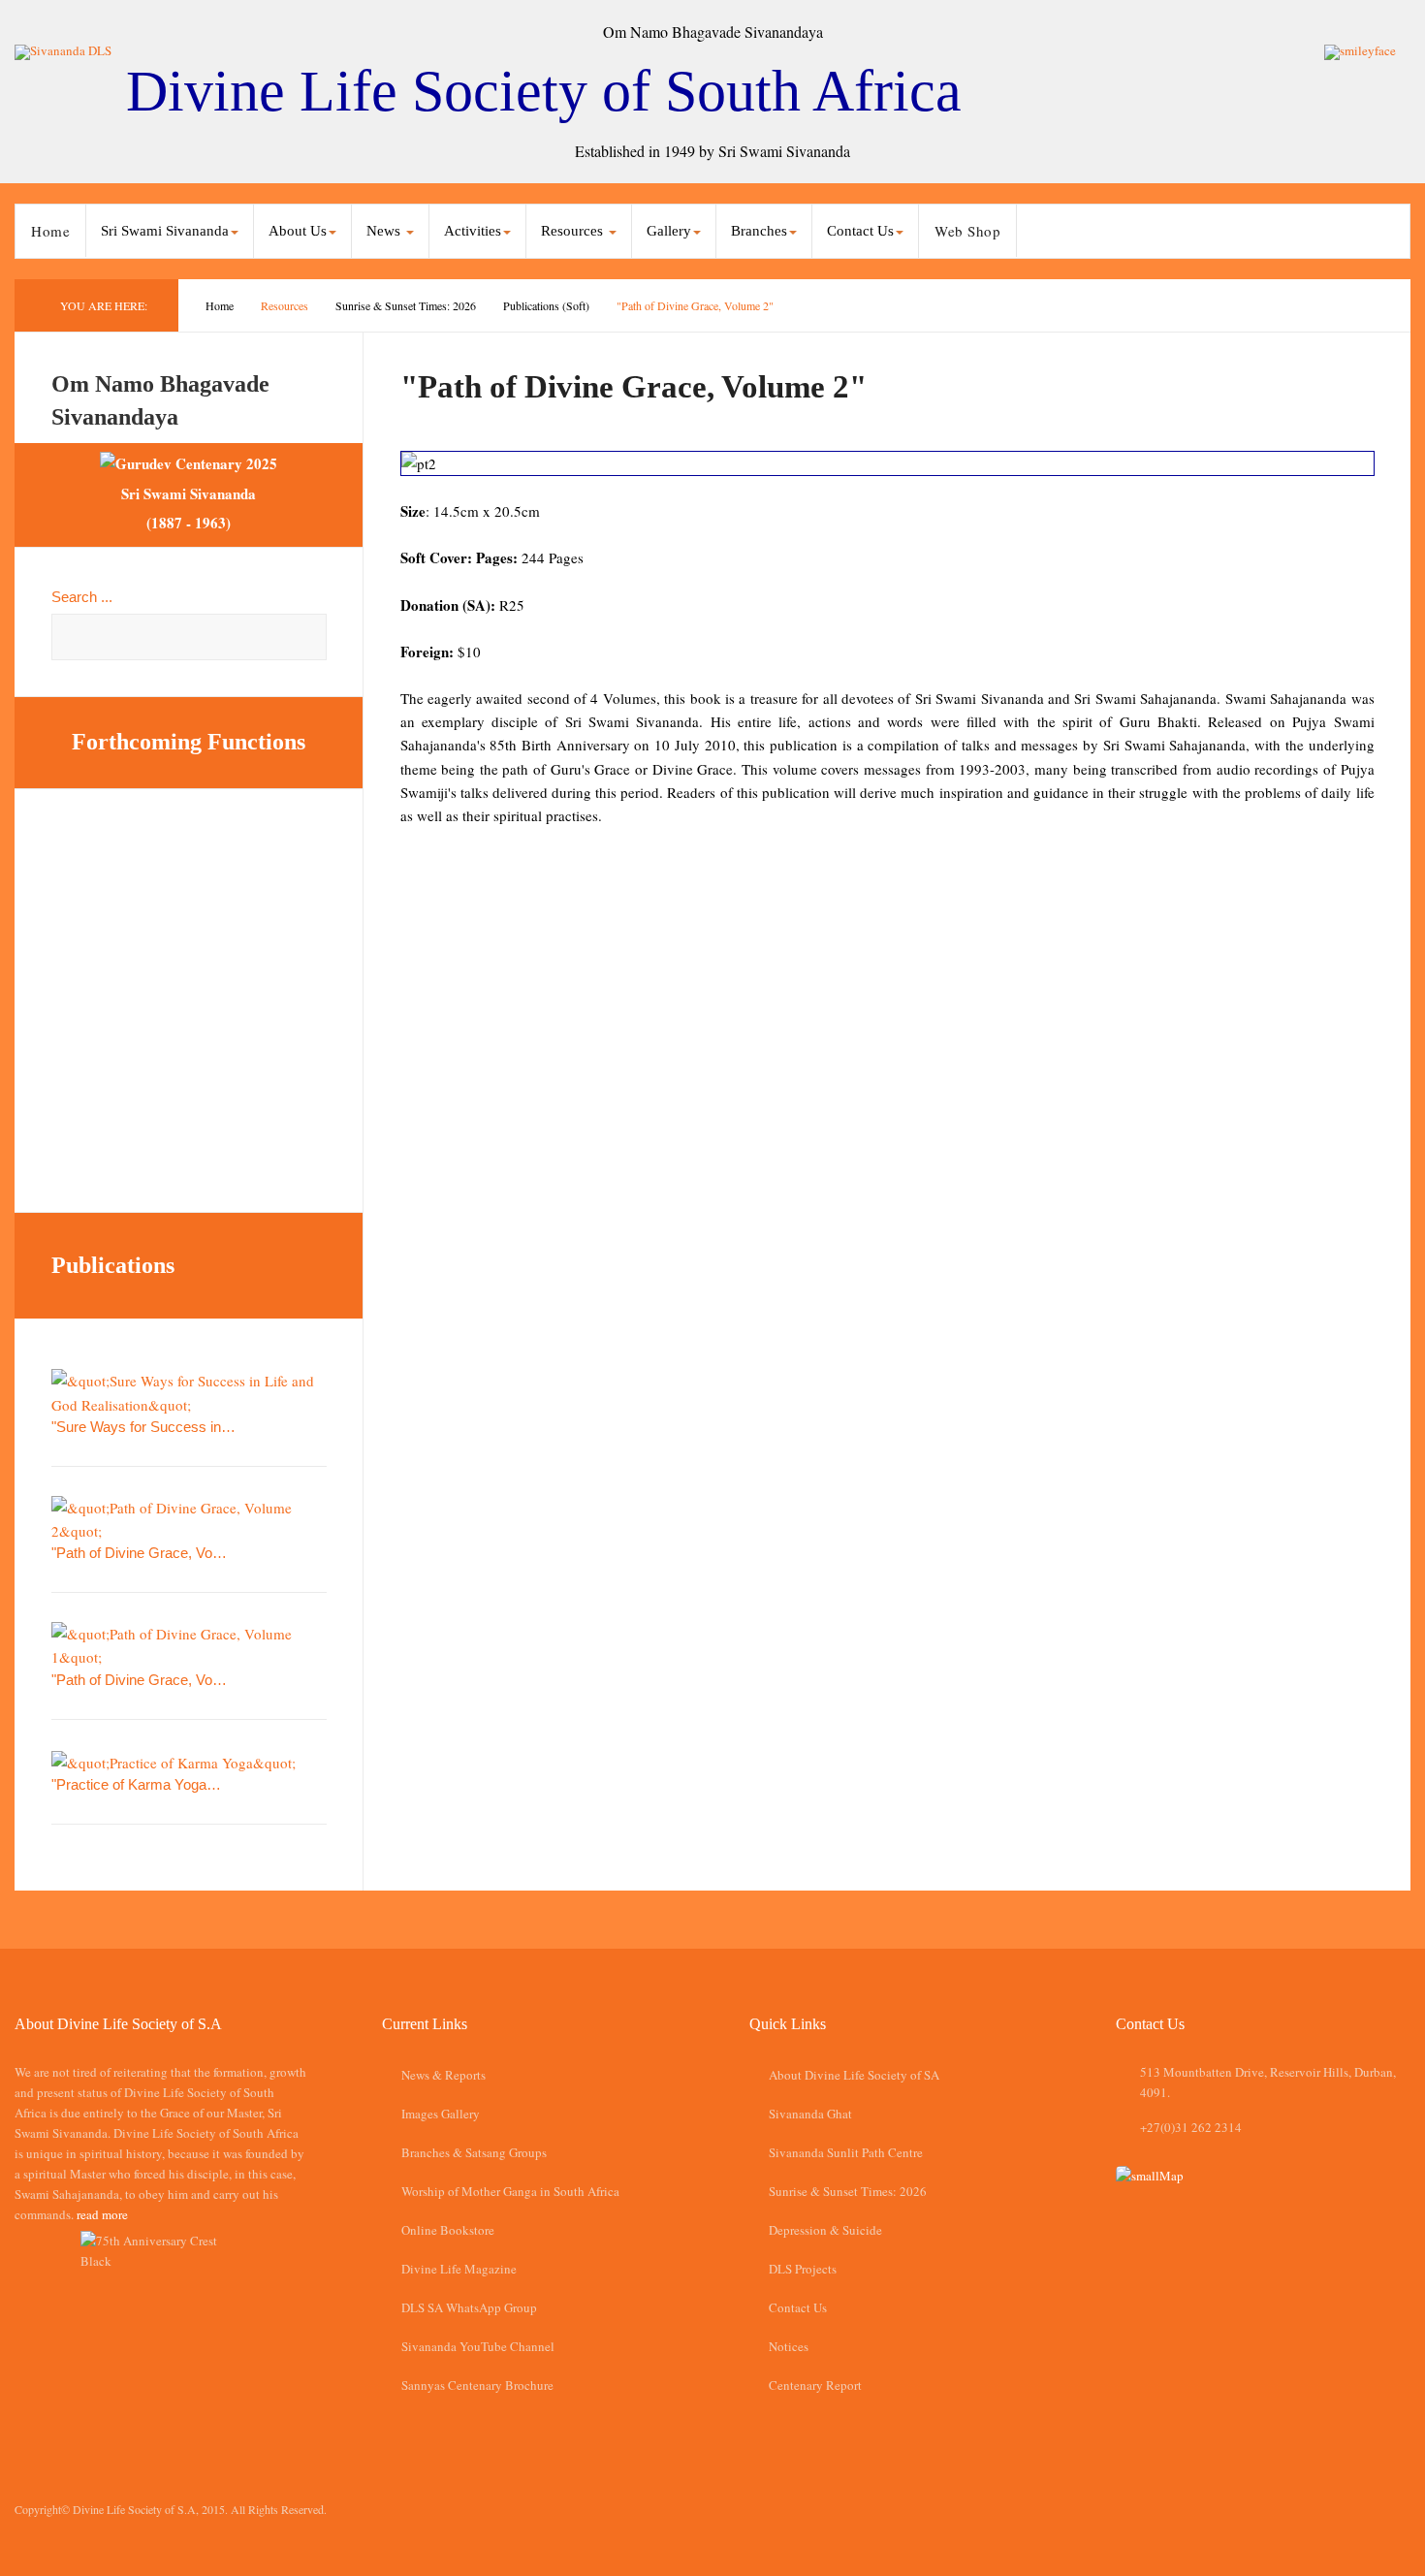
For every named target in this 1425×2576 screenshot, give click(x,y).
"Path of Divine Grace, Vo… (139, 1553)
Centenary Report (815, 2385)
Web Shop (967, 231)
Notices (789, 2346)
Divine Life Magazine (459, 2269)
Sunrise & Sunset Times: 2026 (406, 305)
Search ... (82, 597)
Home (50, 231)
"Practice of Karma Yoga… (136, 1784)
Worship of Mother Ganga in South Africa (510, 2191)
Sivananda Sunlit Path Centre (846, 2152)
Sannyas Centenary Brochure (477, 2385)
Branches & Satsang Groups (474, 2152)
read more (102, 2214)
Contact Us (798, 2307)
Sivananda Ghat (810, 2114)
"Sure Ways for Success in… (143, 1427)
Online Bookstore (448, 2230)
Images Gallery (441, 2114)
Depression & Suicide (825, 2230)
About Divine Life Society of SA (854, 2075)
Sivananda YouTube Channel (478, 2346)
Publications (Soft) (546, 305)
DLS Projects (803, 2269)
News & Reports (443, 2075)
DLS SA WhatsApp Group (469, 2307)
